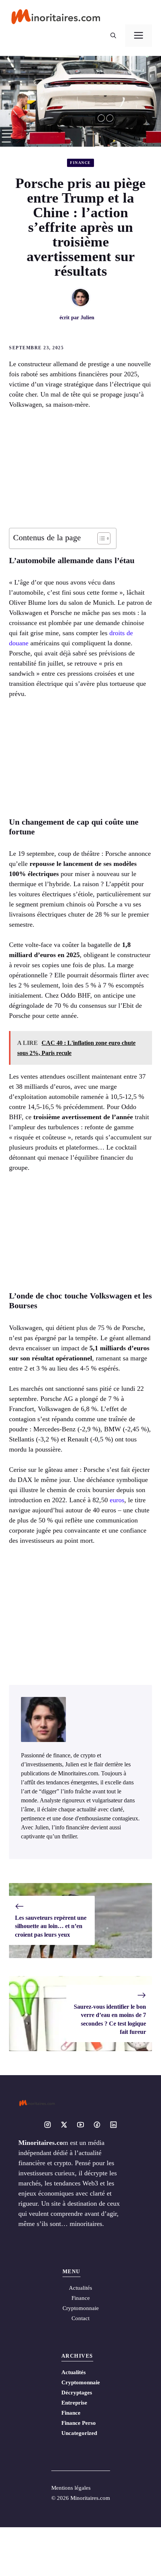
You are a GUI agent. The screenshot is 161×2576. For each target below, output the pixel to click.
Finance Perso (79, 2423)
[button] (113, 36)
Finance (80, 163)
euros (117, 1500)
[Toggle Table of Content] (100, 538)
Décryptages (77, 2393)
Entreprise (74, 2403)
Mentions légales (71, 2488)
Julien (87, 318)
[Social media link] (48, 2125)
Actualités (74, 2372)
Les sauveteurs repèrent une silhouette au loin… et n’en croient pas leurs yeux (51, 1926)
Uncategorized (79, 2433)
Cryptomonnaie (81, 2382)
